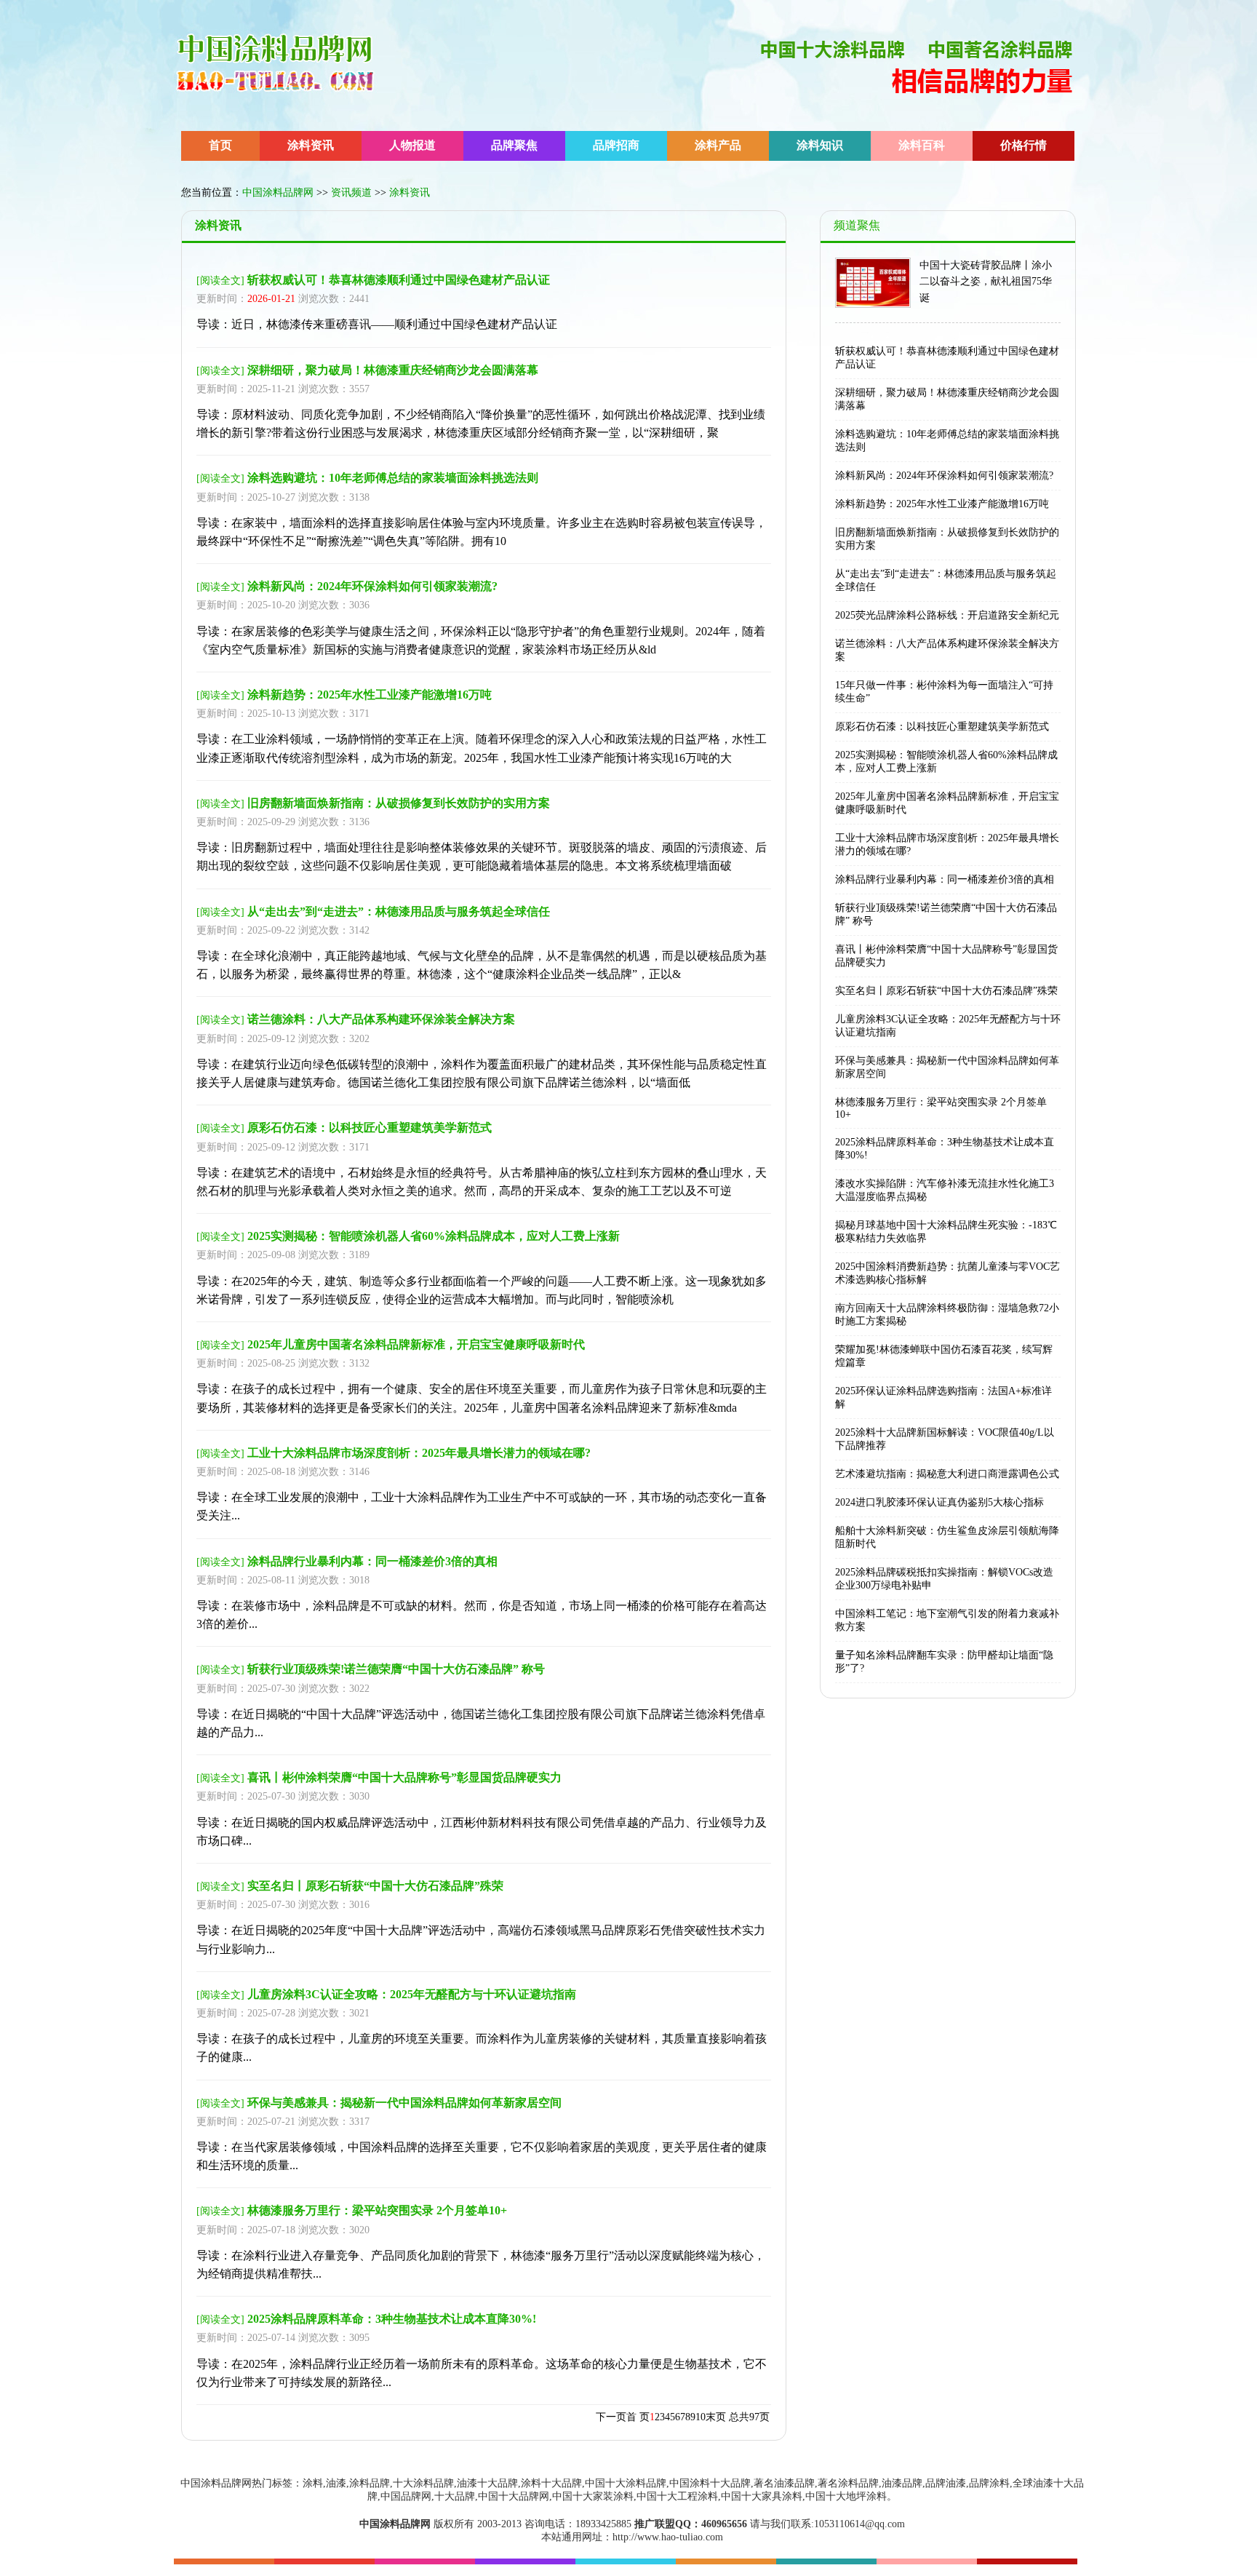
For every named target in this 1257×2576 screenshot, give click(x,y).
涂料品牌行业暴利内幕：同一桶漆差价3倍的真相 (372, 1561)
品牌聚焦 (514, 145)
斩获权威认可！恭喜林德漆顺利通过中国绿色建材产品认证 (399, 280)
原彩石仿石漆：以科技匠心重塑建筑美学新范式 (370, 1128)
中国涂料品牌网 (278, 192)
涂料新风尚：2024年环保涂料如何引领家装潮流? (372, 586)
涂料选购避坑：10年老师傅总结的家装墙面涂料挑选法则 (393, 478)
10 (701, 2417)
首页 (220, 145)
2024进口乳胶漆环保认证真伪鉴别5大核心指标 (939, 1502)
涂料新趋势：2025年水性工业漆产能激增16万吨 (370, 695)
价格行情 (1023, 145)
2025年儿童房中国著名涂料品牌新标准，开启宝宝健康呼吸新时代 (416, 1344)
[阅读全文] (220, 281)
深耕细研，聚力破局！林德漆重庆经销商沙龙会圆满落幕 (393, 370)
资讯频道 (351, 192)
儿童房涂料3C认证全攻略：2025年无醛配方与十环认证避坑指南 (412, 1994)
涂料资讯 (311, 145)
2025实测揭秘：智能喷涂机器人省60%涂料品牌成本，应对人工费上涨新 (434, 1236)
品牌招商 (616, 145)
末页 (716, 2417)
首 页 (638, 2417)
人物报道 (412, 145)
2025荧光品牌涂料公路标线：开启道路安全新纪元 (947, 615)
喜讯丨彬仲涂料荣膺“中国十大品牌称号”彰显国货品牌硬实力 (404, 1777)
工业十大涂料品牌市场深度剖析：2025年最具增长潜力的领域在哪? (419, 1453)
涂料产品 (718, 145)
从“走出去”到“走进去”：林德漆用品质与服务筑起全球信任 (399, 911)
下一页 (611, 2417)
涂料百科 (922, 145)
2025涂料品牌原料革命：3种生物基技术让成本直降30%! (392, 2319)
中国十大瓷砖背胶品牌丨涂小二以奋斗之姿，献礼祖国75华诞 (986, 282)
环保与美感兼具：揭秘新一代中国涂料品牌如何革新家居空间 (404, 2103)
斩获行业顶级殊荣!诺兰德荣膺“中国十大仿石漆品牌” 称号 (396, 1669)
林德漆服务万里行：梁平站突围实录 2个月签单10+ (377, 2210)
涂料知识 (820, 145)
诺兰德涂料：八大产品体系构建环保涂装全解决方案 (381, 1019)
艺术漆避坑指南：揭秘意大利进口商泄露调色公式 (947, 1474)
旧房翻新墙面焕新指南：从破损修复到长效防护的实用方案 (399, 803)
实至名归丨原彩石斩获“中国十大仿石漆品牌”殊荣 (375, 1886)
